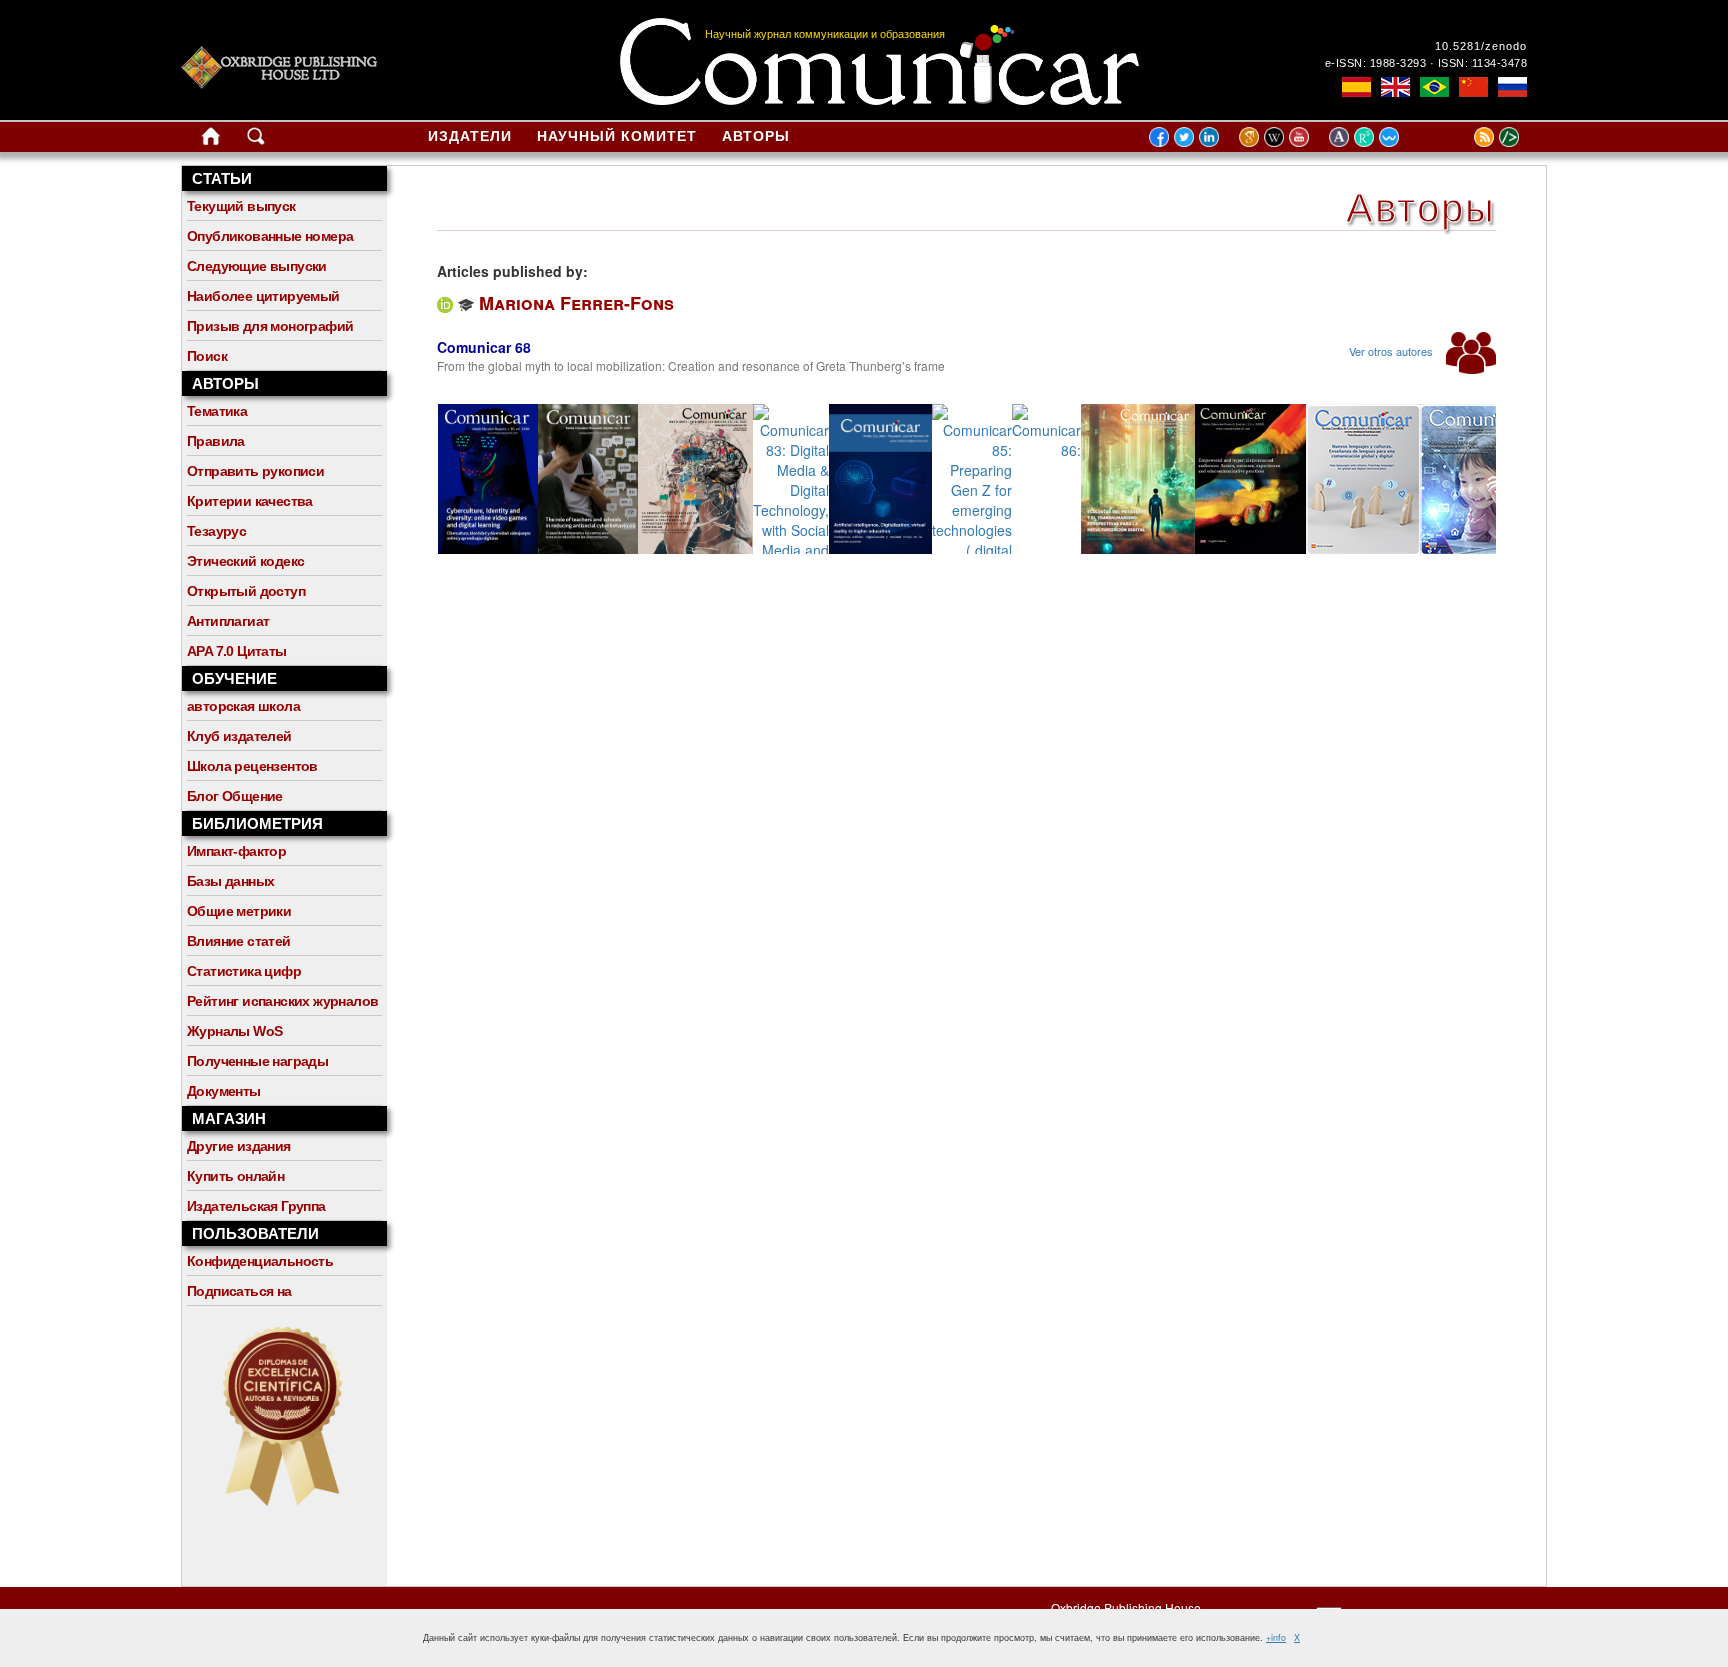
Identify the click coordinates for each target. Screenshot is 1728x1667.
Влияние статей (239, 941)
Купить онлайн (235, 1176)
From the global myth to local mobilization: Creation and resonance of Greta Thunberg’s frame (691, 365)
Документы (224, 1091)
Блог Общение (235, 796)
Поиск (207, 356)
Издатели (470, 136)
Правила (216, 441)
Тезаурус (216, 531)
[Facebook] (1159, 136)
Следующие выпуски (257, 266)
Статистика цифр (244, 971)
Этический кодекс (245, 561)
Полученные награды (257, 1061)
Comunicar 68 (484, 347)
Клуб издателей (239, 736)
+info (1276, 1637)
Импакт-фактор (236, 851)
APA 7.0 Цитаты (237, 651)
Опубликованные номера (270, 236)
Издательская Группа (256, 1206)
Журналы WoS (234, 1031)
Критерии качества (250, 501)
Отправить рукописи (255, 471)
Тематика (217, 411)
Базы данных (230, 881)
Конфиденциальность (260, 1261)
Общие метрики (239, 911)
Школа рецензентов (252, 766)
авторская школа (243, 706)
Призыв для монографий (270, 326)
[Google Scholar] (1251, 136)
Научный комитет (617, 136)
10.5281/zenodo (1481, 46)
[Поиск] (256, 140)
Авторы (756, 136)
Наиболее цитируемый (263, 296)
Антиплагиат (228, 621)
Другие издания (239, 1146)
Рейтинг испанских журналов (282, 1001)
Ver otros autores (1392, 351)
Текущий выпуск (241, 206)
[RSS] (1459, 136)
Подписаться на (239, 1291)
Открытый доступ (246, 591)
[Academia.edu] (1341, 136)
